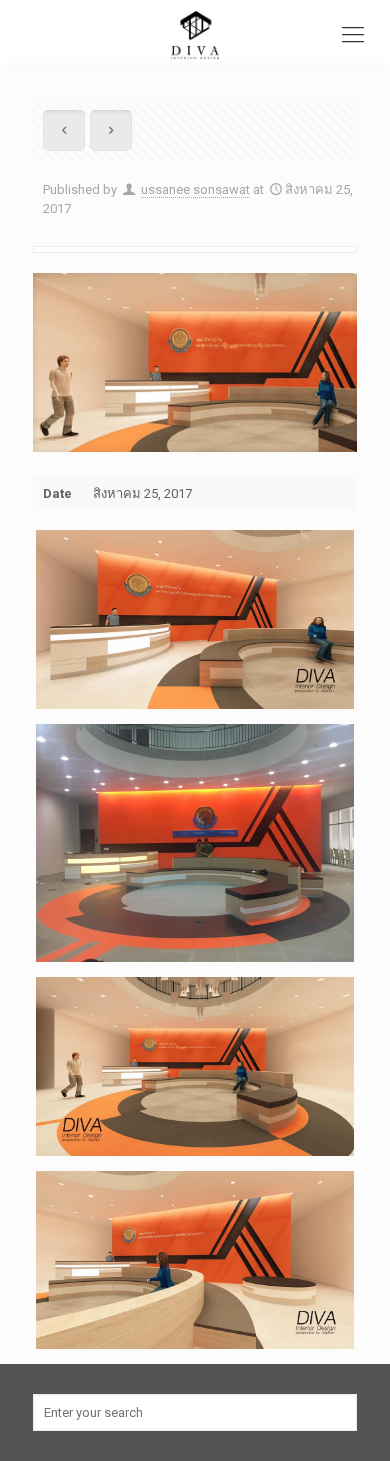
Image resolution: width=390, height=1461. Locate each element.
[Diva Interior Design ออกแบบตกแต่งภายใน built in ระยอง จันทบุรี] (195, 35)
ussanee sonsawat (195, 189)
